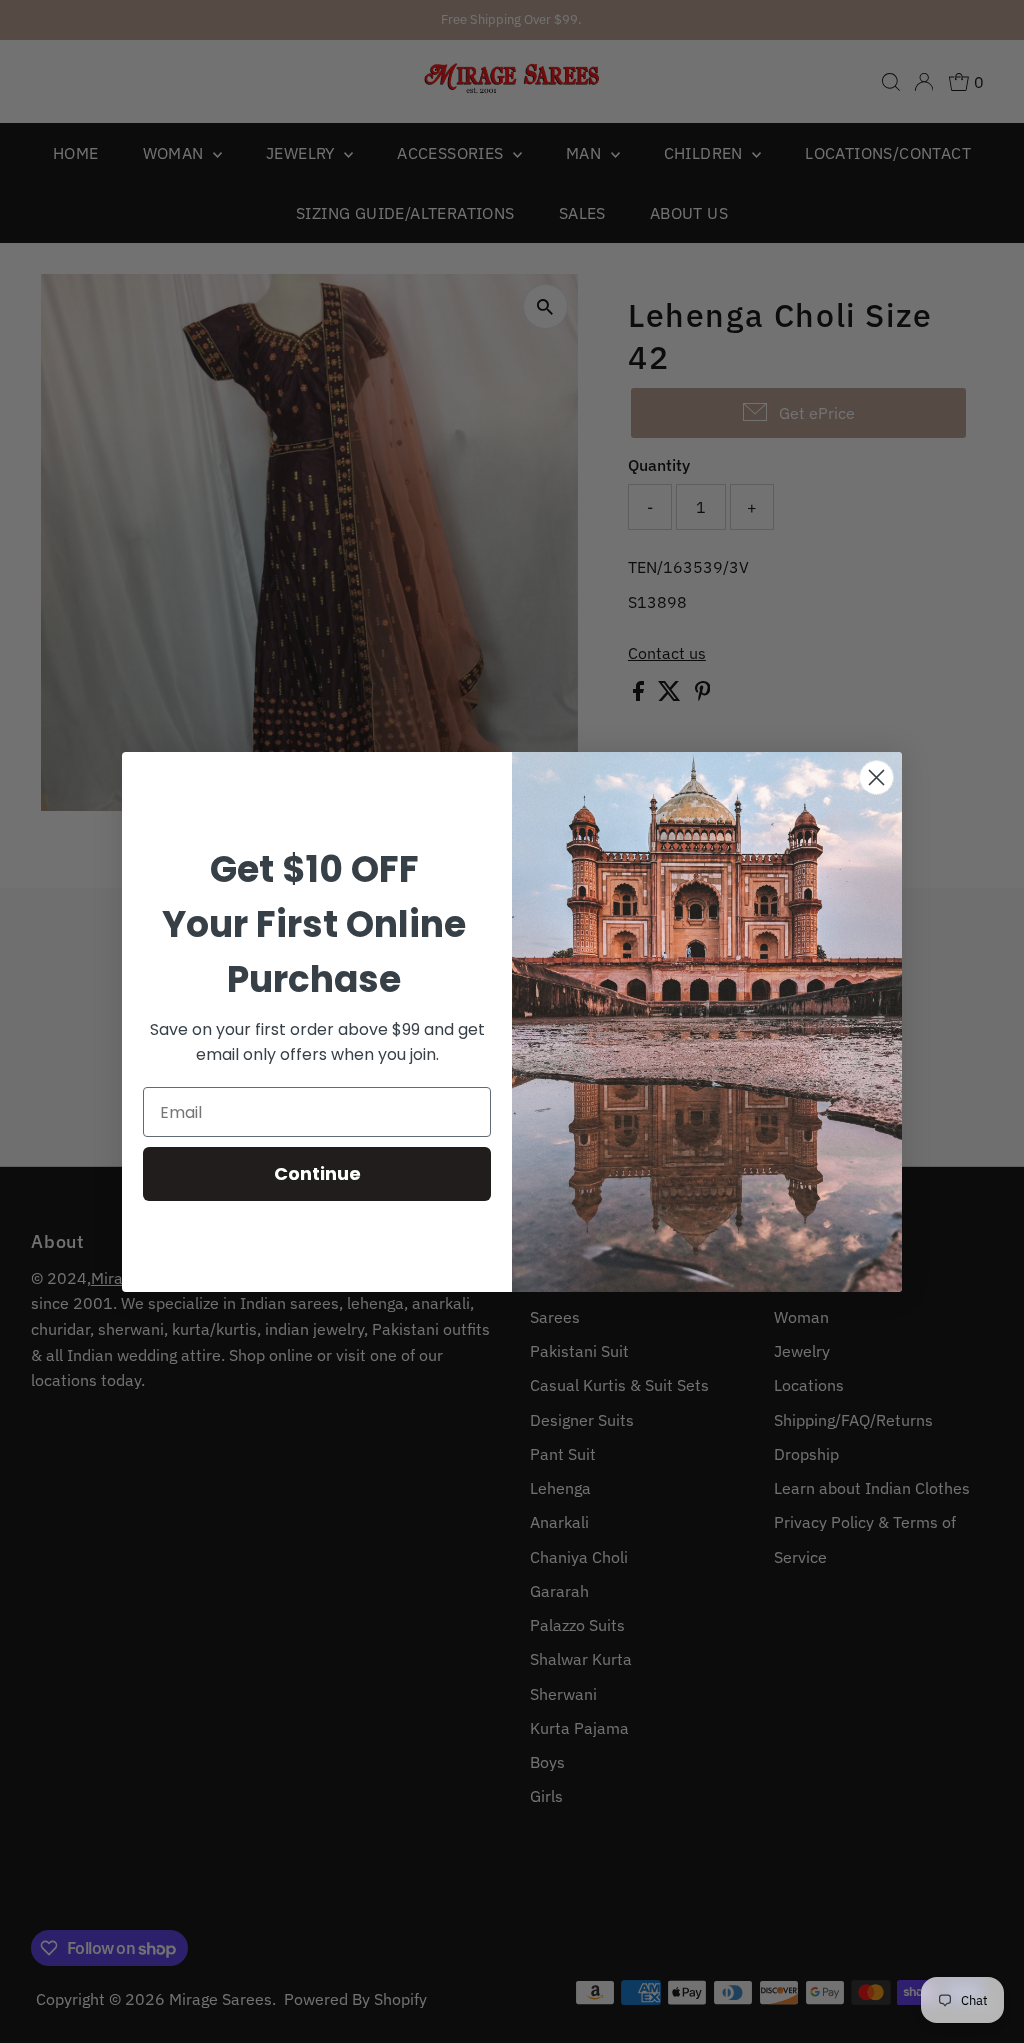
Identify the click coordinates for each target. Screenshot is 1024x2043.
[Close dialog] (876, 777)
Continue (317, 1173)
